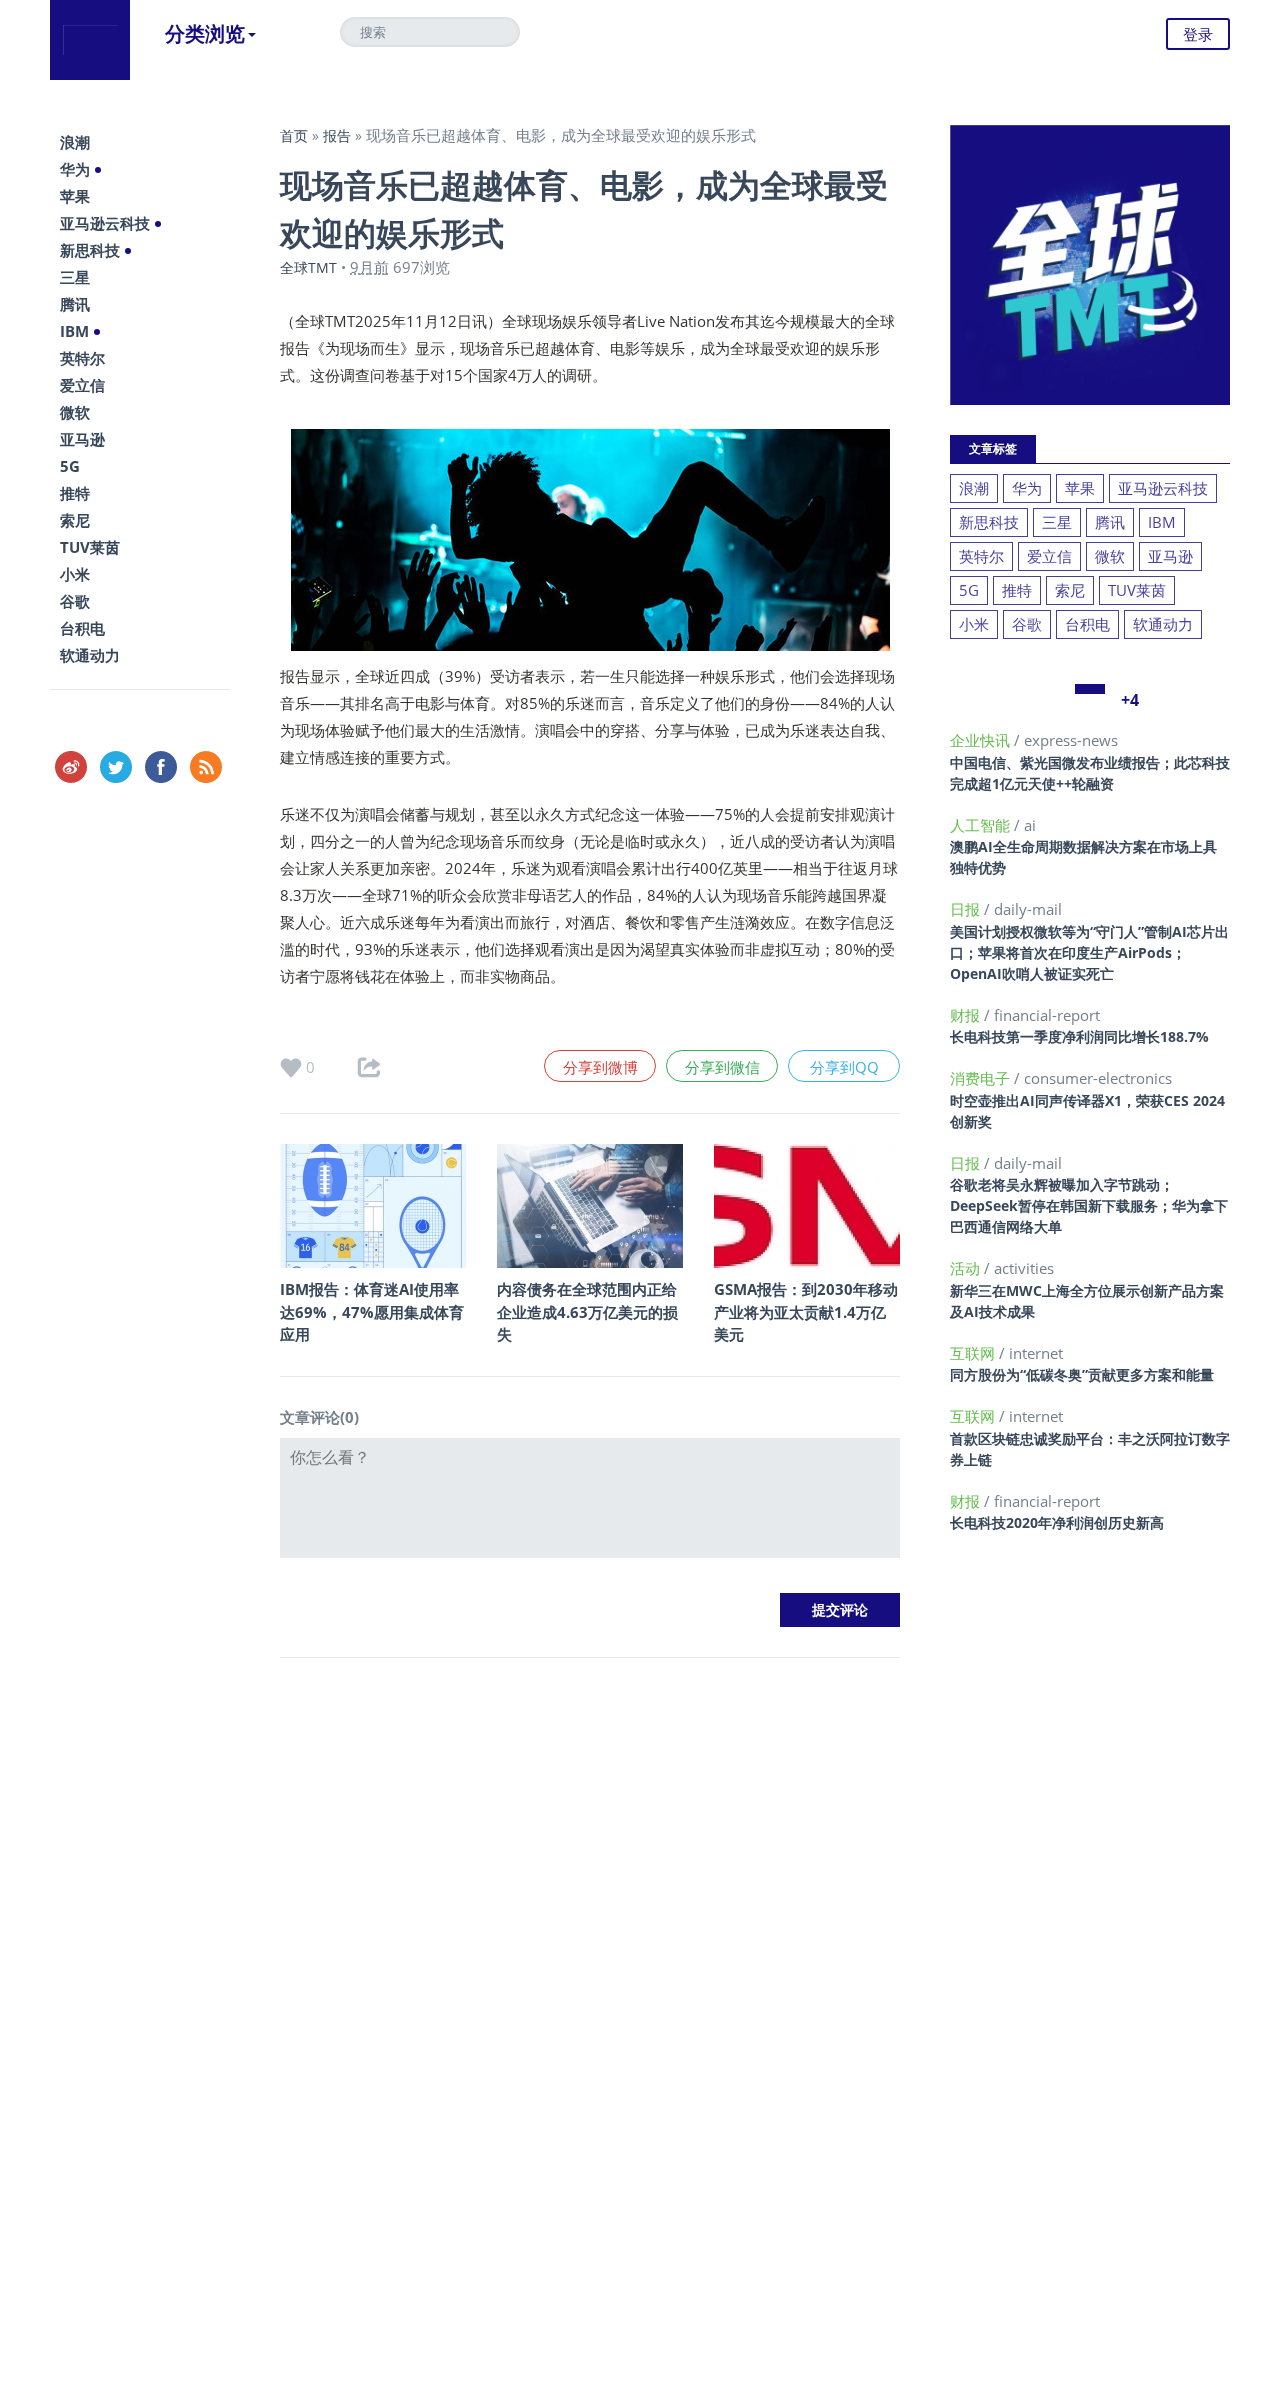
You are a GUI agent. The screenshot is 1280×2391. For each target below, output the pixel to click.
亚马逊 (82, 439)
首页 (294, 135)
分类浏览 (205, 33)
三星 (75, 277)
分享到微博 (600, 1067)
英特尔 (82, 358)
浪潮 (75, 142)
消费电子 (982, 1078)
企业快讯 (982, 740)
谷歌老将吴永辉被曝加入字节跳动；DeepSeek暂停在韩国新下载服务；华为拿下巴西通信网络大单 (1089, 1205)
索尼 (75, 520)
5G (70, 466)
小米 (75, 574)
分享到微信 (722, 1067)
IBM (74, 331)
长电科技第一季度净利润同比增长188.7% (1079, 1036)
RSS (206, 767)
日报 (967, 909)
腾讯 (75, 304)
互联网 (974, 1353)
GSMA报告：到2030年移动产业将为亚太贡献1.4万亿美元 (806, 1311)
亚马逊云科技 (105, 223)
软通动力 (90, 655)
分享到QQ (844, 1067)
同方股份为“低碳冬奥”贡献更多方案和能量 (1082, 1374)
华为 (75, 169)
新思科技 (90, 250)
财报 (967, 1015)
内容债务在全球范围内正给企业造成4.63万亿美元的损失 (587, 1311)
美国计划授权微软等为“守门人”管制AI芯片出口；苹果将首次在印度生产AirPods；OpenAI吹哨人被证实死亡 (1089, 952)
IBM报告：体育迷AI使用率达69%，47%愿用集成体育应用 (372, 1311)
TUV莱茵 (90, 547)
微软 (75, 412)
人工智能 (982, 825)
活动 (967, 1268)
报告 (337, 135)
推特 (75, 493)
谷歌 (75, 601)
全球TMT (308, 267)
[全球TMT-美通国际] (90, 40)
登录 (1198, 34)
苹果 (75, 196)
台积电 (82, 628)
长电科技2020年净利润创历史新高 (1057, 1522)
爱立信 (82, 385)
